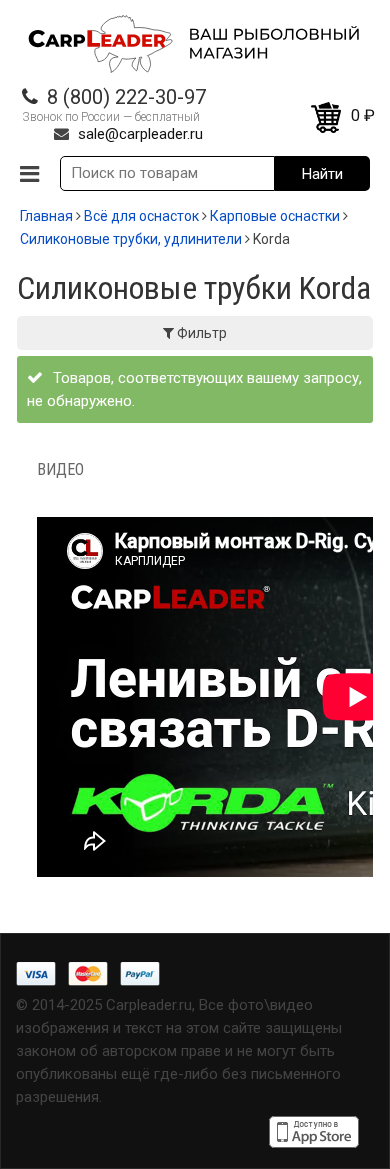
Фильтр (200, 333)
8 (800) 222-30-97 (126, 97)
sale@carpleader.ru (140, 134)
